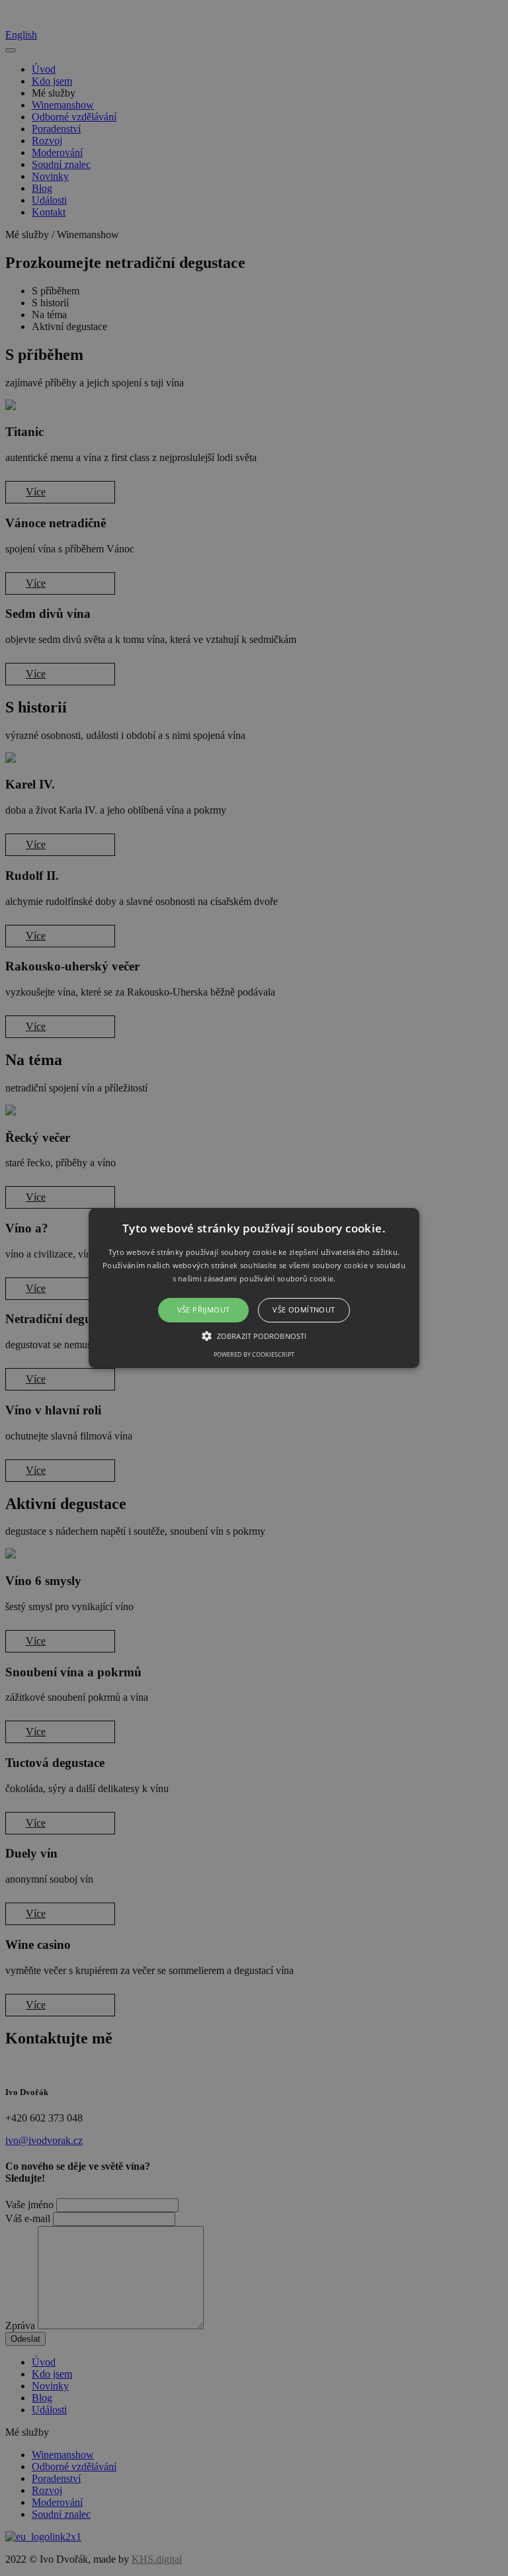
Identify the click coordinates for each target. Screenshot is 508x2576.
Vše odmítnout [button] (304, 1310)
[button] (254, 1288)
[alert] (254, 1288)
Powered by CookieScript (254, 1354)
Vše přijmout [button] (204, 1310)
